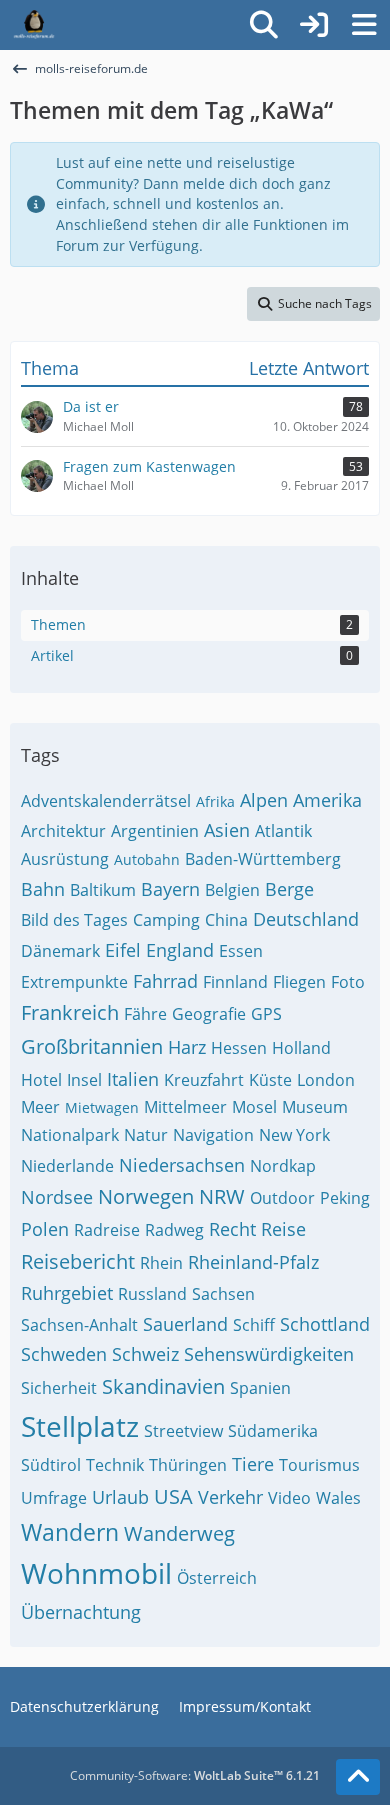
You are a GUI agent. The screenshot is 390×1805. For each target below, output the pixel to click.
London (326, 1080)
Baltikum (103, 890)
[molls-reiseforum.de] (34, 25)
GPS (266, 1014)
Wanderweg (179, 1533)
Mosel (254, 1107)
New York (294, 1135)
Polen (45, 1229)
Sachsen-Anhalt (79, 1325)
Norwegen (146, 1196)
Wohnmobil (96, 1573)
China (226, 920)
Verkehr (230, 1497)
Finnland (235, 982)
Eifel (123, 950)
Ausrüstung (65, 859)
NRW (222, 1196)
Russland (152, 1294)
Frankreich (70, 1012)
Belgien (232, 890)
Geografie (209, 1014)
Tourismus (319, 1465)
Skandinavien (163, 1386)
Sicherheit (59, 1388)
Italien (133, 1079)
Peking (345, 1198)
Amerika (327, 800)
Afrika (215, 801)
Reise (283, 1229)
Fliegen (299, 982)
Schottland (325, 1324)
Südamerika (273, 1431)
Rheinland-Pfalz (253, 1262)
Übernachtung (81, 1612)
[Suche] (264, 25)
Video (289, 1498)
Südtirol (51, 1465)
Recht (232, 1229)
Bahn (43, 889)
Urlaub (120, 1497)
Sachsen (223, 1294)
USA (173, 1496)
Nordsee (57, 1197)
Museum (315, 1107)
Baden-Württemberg (263, 859)
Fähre (145, 1014)
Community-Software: (195, 1775)
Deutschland (306, 919)
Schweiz (145, 1354)
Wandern (70, 1532)
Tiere (253, 1464)
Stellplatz (80, 1426)
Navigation (213, 1135)
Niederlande (67, 1166)
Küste (270, 1080)
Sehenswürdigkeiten (269, 1354)
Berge (289, 889)
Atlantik (283, 831)
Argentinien (155, 831)
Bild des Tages (74, 920)
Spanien (260, 1388)
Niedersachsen (182, 1165)
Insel (84, 1080)
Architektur (63, 831)
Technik (115, 1465)
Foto (348, 982)
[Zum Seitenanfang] (358, 1777)
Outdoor (282, 1198)
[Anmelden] (314, 25)
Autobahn (147, 859)
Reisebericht (78, 1261)
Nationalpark (70, 1135)
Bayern (170, 889)
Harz (187, 1047)
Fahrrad (165, 981)
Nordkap (283, 1166)
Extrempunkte (74, 982)
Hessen (239, 1048)
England (180, 950)
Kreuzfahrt (204, 1080)
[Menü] (364, 25)
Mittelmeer (185, 1107)
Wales (338, 1498)
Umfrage (54, 1498)
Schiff (254, 1325)
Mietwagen (102, 1107)
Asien (227, 830)
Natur (146, 1135)
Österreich (217, 1578)
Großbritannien (92, 1046)
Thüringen (188, 1465)
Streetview (183, 1431)
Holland (301, 1048)
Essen (241, 951)
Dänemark (60, 951)
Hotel (41, 1080)
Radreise (107, 1230)
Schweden (64, 1354)
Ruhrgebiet (67, 1293)
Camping (166, 920)
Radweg (174, 1230)
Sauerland (185, 1324)
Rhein (161, 1263)
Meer (40, 1107)
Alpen (264, 800)
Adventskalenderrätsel (106, 801)
